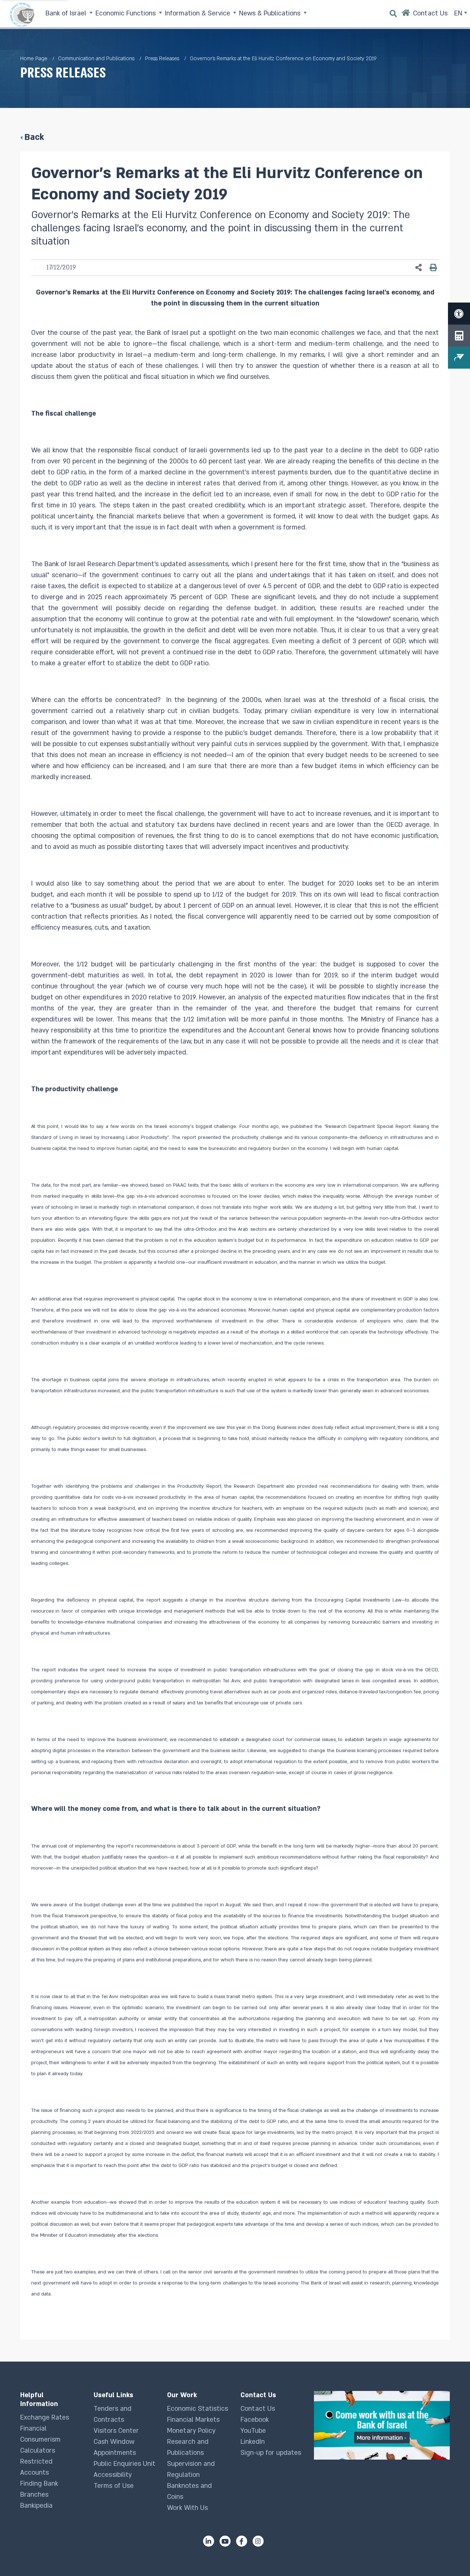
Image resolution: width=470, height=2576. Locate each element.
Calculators (38, 2451)
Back (34, 137)
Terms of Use (114, 2486)
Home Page (34, 59)
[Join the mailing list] (459, 358)
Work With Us (187, 2508)
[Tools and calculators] (459, 336)
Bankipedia (36, 2506)
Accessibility (113, 2475)
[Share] (419, 268)
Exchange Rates (45, 2418)
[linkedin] (209, 2541)
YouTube (253, 2431)
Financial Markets (193, 2420)
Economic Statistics (198, 2409)
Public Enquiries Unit (124, 2464)
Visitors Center (116, 2431)
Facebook (255, 2420)
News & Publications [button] (271, 13)
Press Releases (162, 59)
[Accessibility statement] (459, 314)
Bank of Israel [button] (67, 13)
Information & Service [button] (198, 13)
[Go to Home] (406, 15)
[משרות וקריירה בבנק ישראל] (382, 2425)
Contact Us (258, 2409)
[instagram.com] (258, 2541)
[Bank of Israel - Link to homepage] (22, 15)
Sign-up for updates (271, 2453)
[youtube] (225, 2541)
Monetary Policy (191, 2431)
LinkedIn (253, 2442)
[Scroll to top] (450, 2556)
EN (459, 13)
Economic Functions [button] (126, 13)
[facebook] (242, 2541)
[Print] (433, 268)
